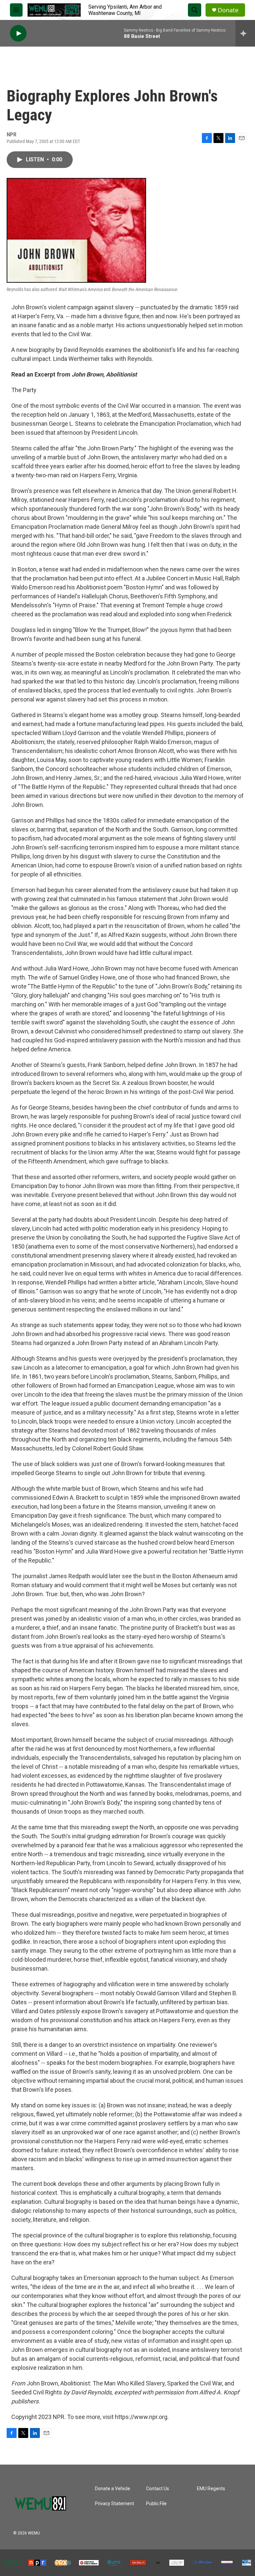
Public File (156, 2504)
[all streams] (245, 33)
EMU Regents (211, 2489)
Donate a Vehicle (113, 2489)
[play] (18, 33)
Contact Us (158, 2489)
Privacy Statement (115, 2504)
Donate (228, 10)
